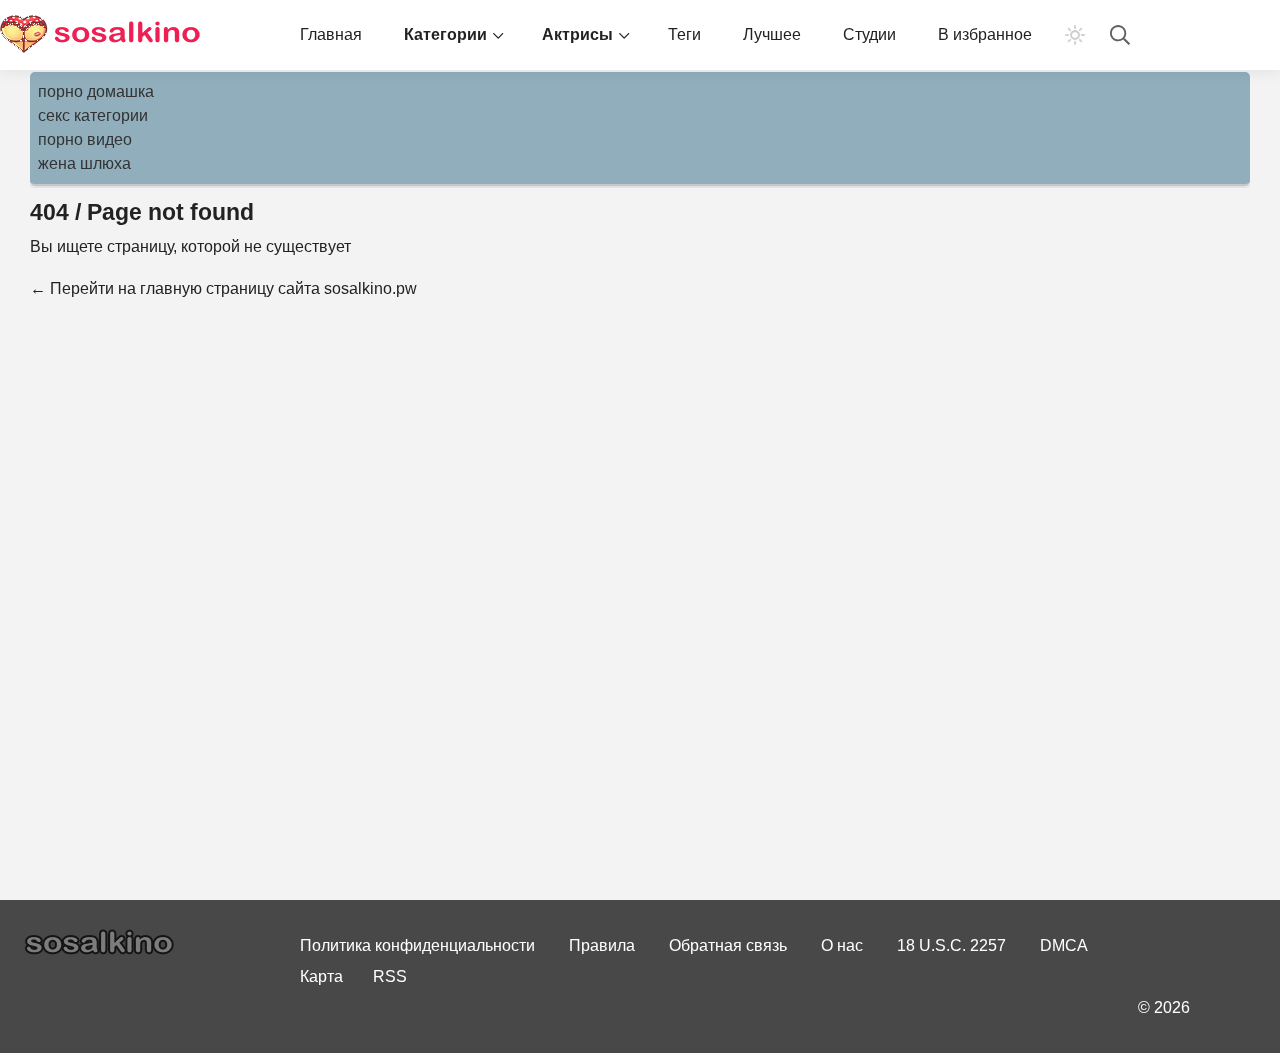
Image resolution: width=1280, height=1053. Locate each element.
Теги (684, 34)
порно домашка (96, 91)
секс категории (93, 115)
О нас (842, 945)
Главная (331, 34)
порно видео (85, 139)
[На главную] (100, 35)
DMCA (1064, 945)
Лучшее (772, 34)
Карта (321, 976)
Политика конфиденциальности (417, 945)
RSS (390, 976)
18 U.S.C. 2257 (951, 945)
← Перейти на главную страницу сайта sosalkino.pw (223, 288)
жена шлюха (84, 163)
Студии (869, 34)
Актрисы (577, 34)
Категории (445, 34)
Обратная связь (728, 945)
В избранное (985, 34)
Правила (602, 945)
